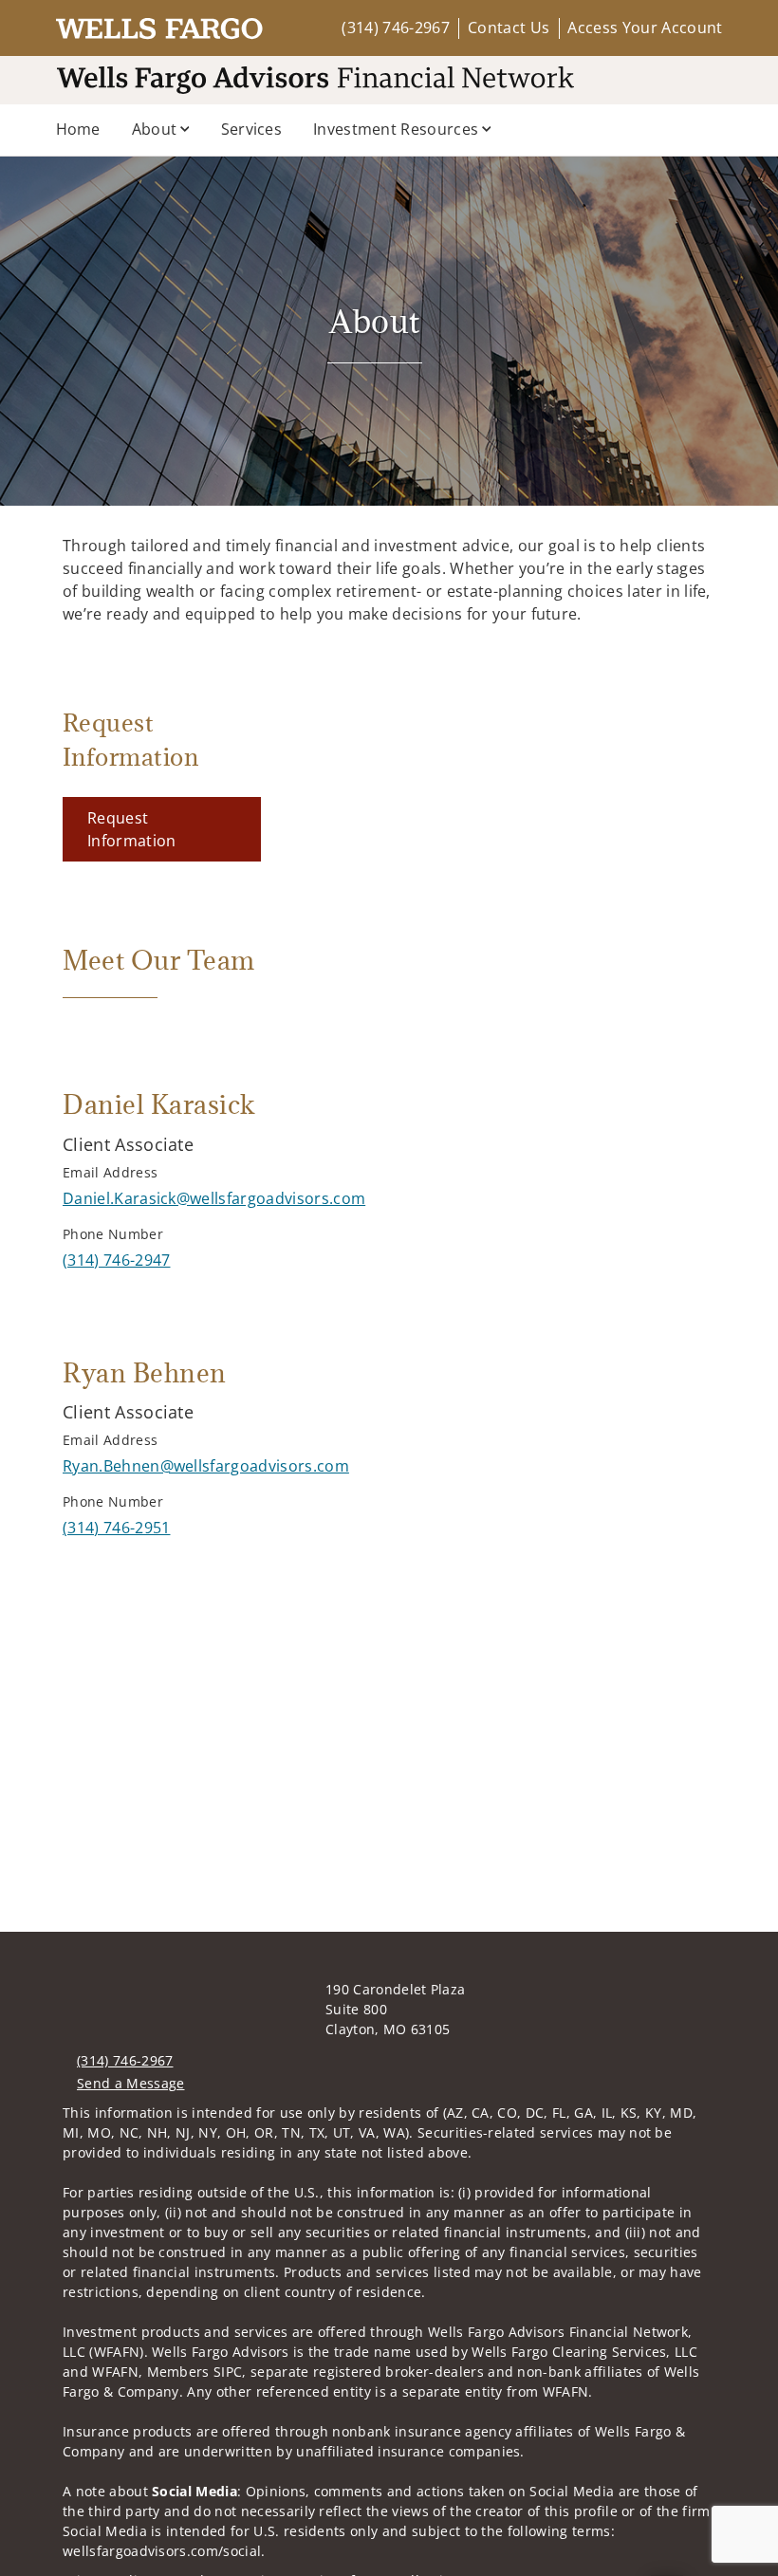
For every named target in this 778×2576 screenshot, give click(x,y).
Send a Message (130, 2083)
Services (252, 129)
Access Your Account (645, 28)
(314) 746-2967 (395, 28)
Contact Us (509, 28)
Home (78, 129)
